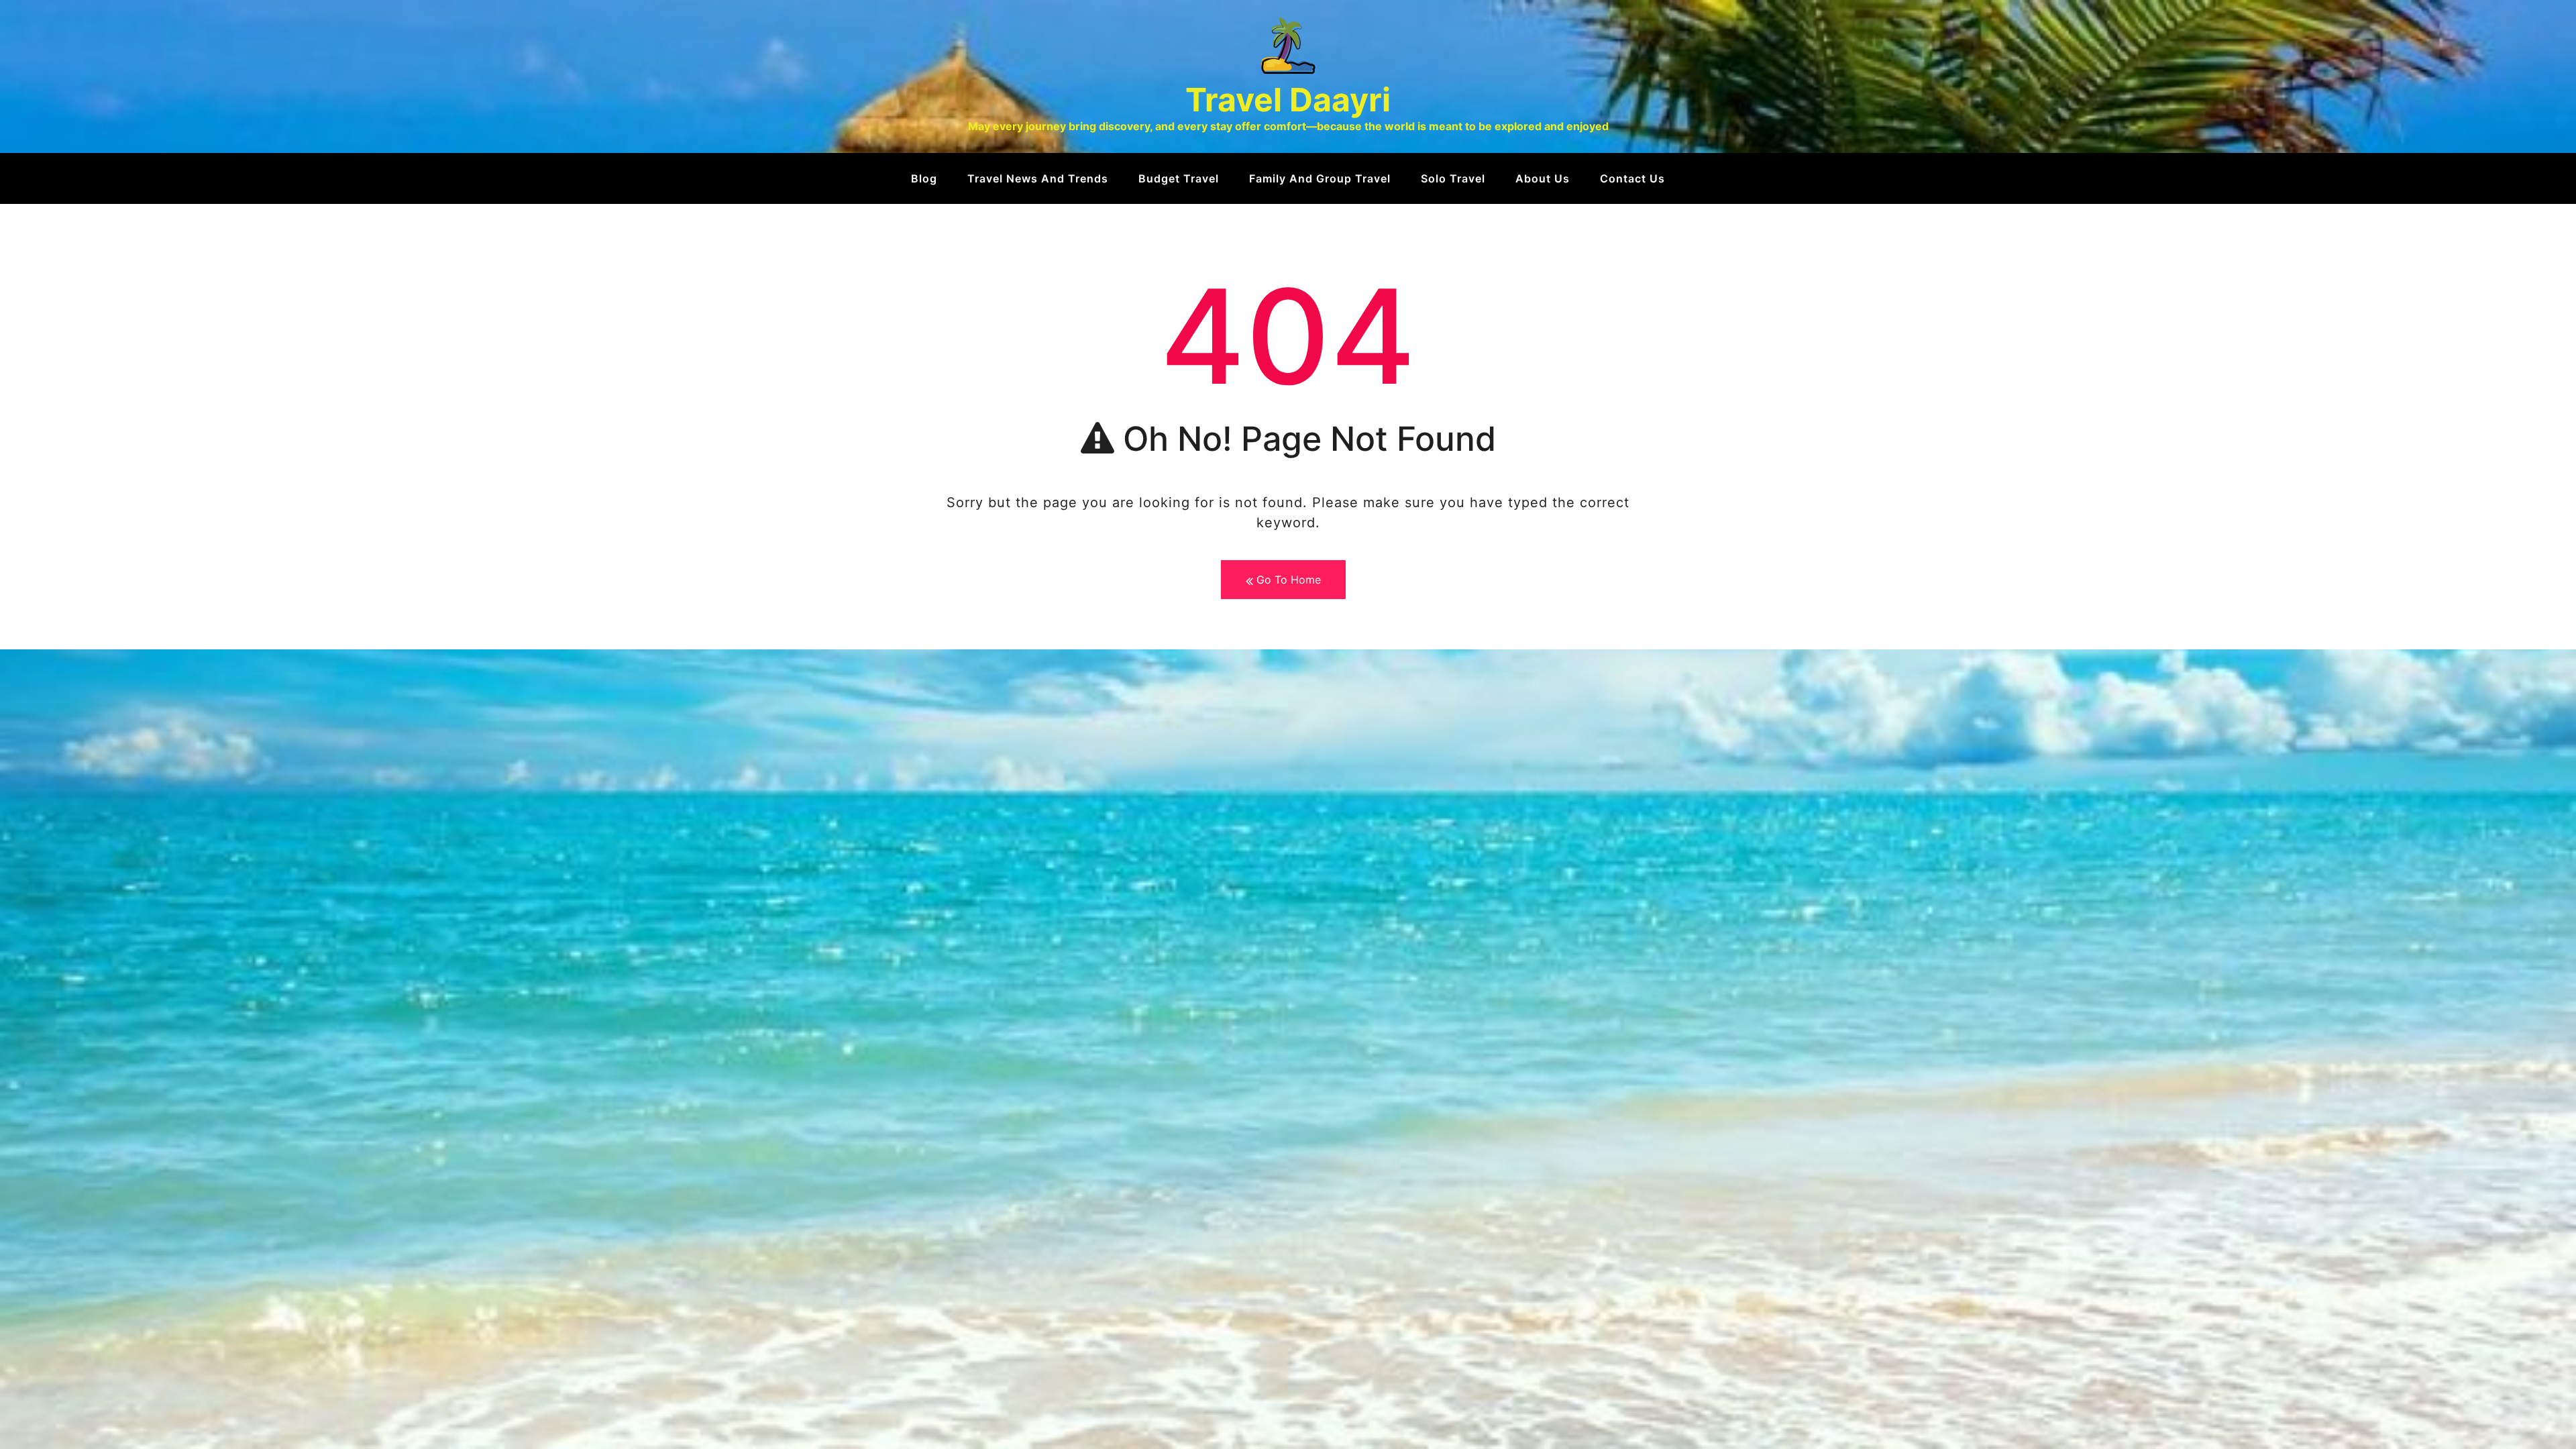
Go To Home (1287, 580)
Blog (924, 178)
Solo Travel (1453, 178)
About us (1543, 178)
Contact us (1632, 178)
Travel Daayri (1288, 100)
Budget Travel (1179, 178)
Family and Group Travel (1320, 178)
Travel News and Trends (1038, 178)
